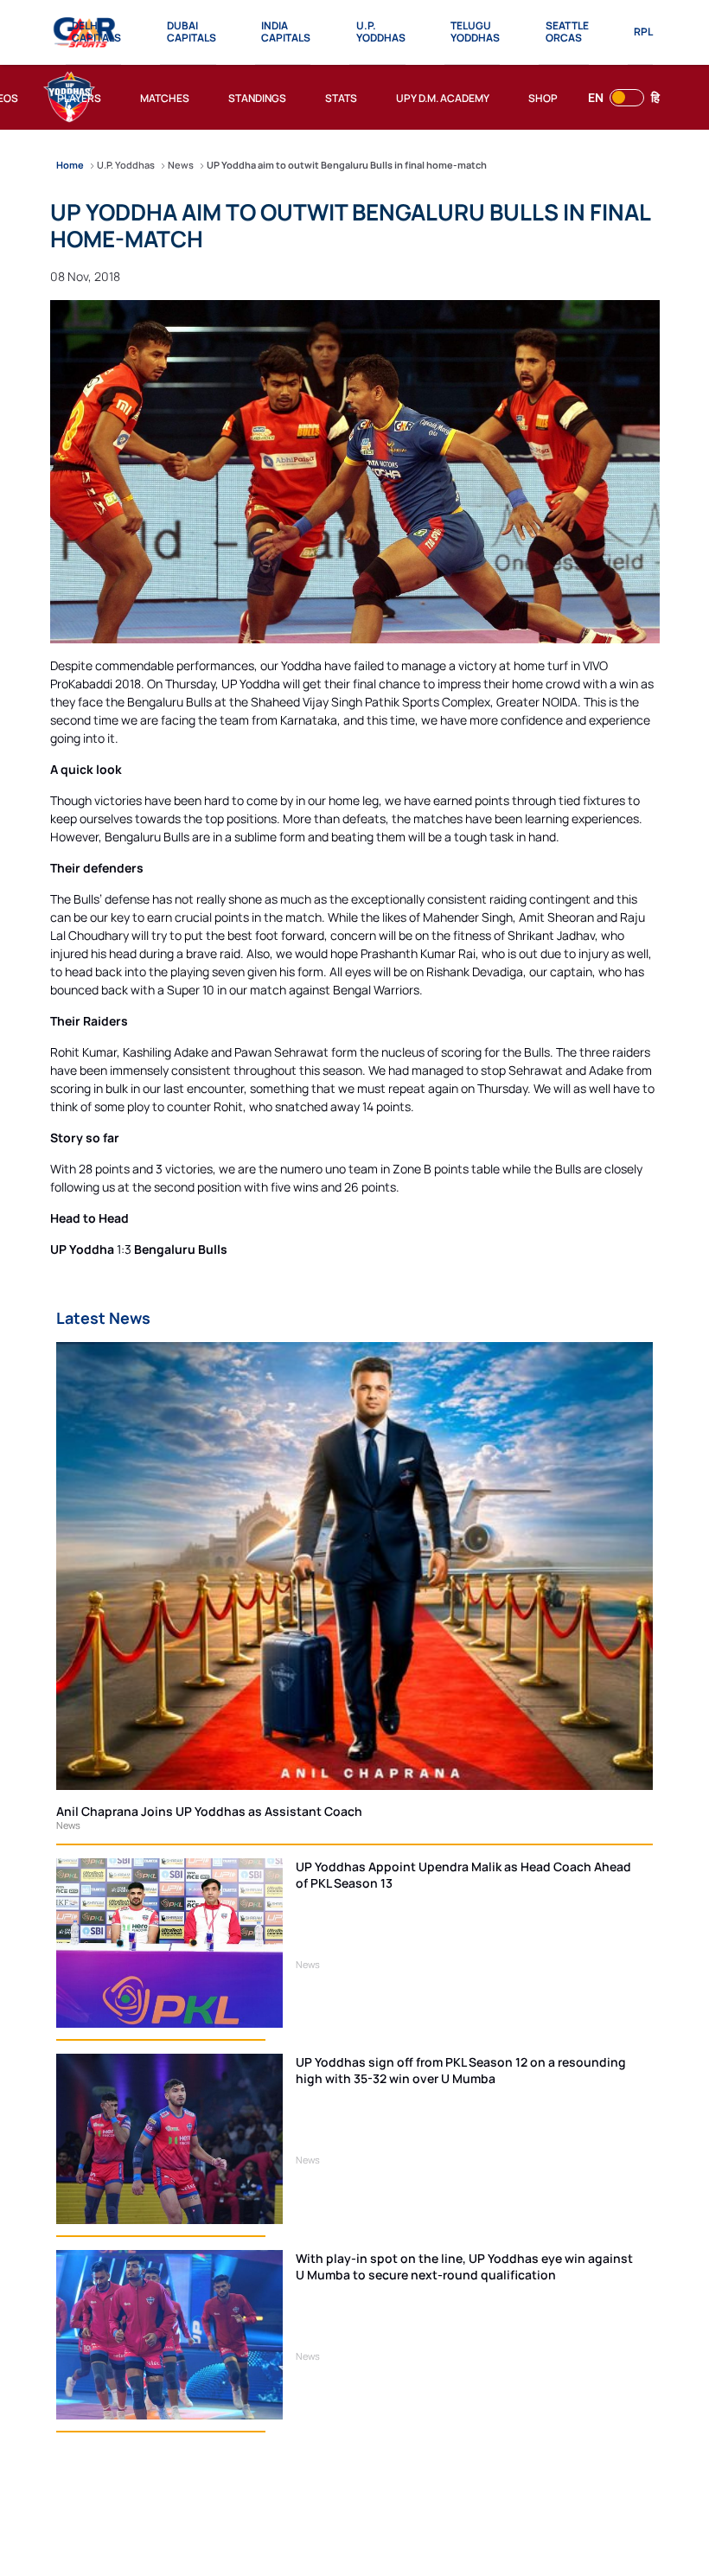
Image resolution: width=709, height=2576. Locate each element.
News (68, 1825)
